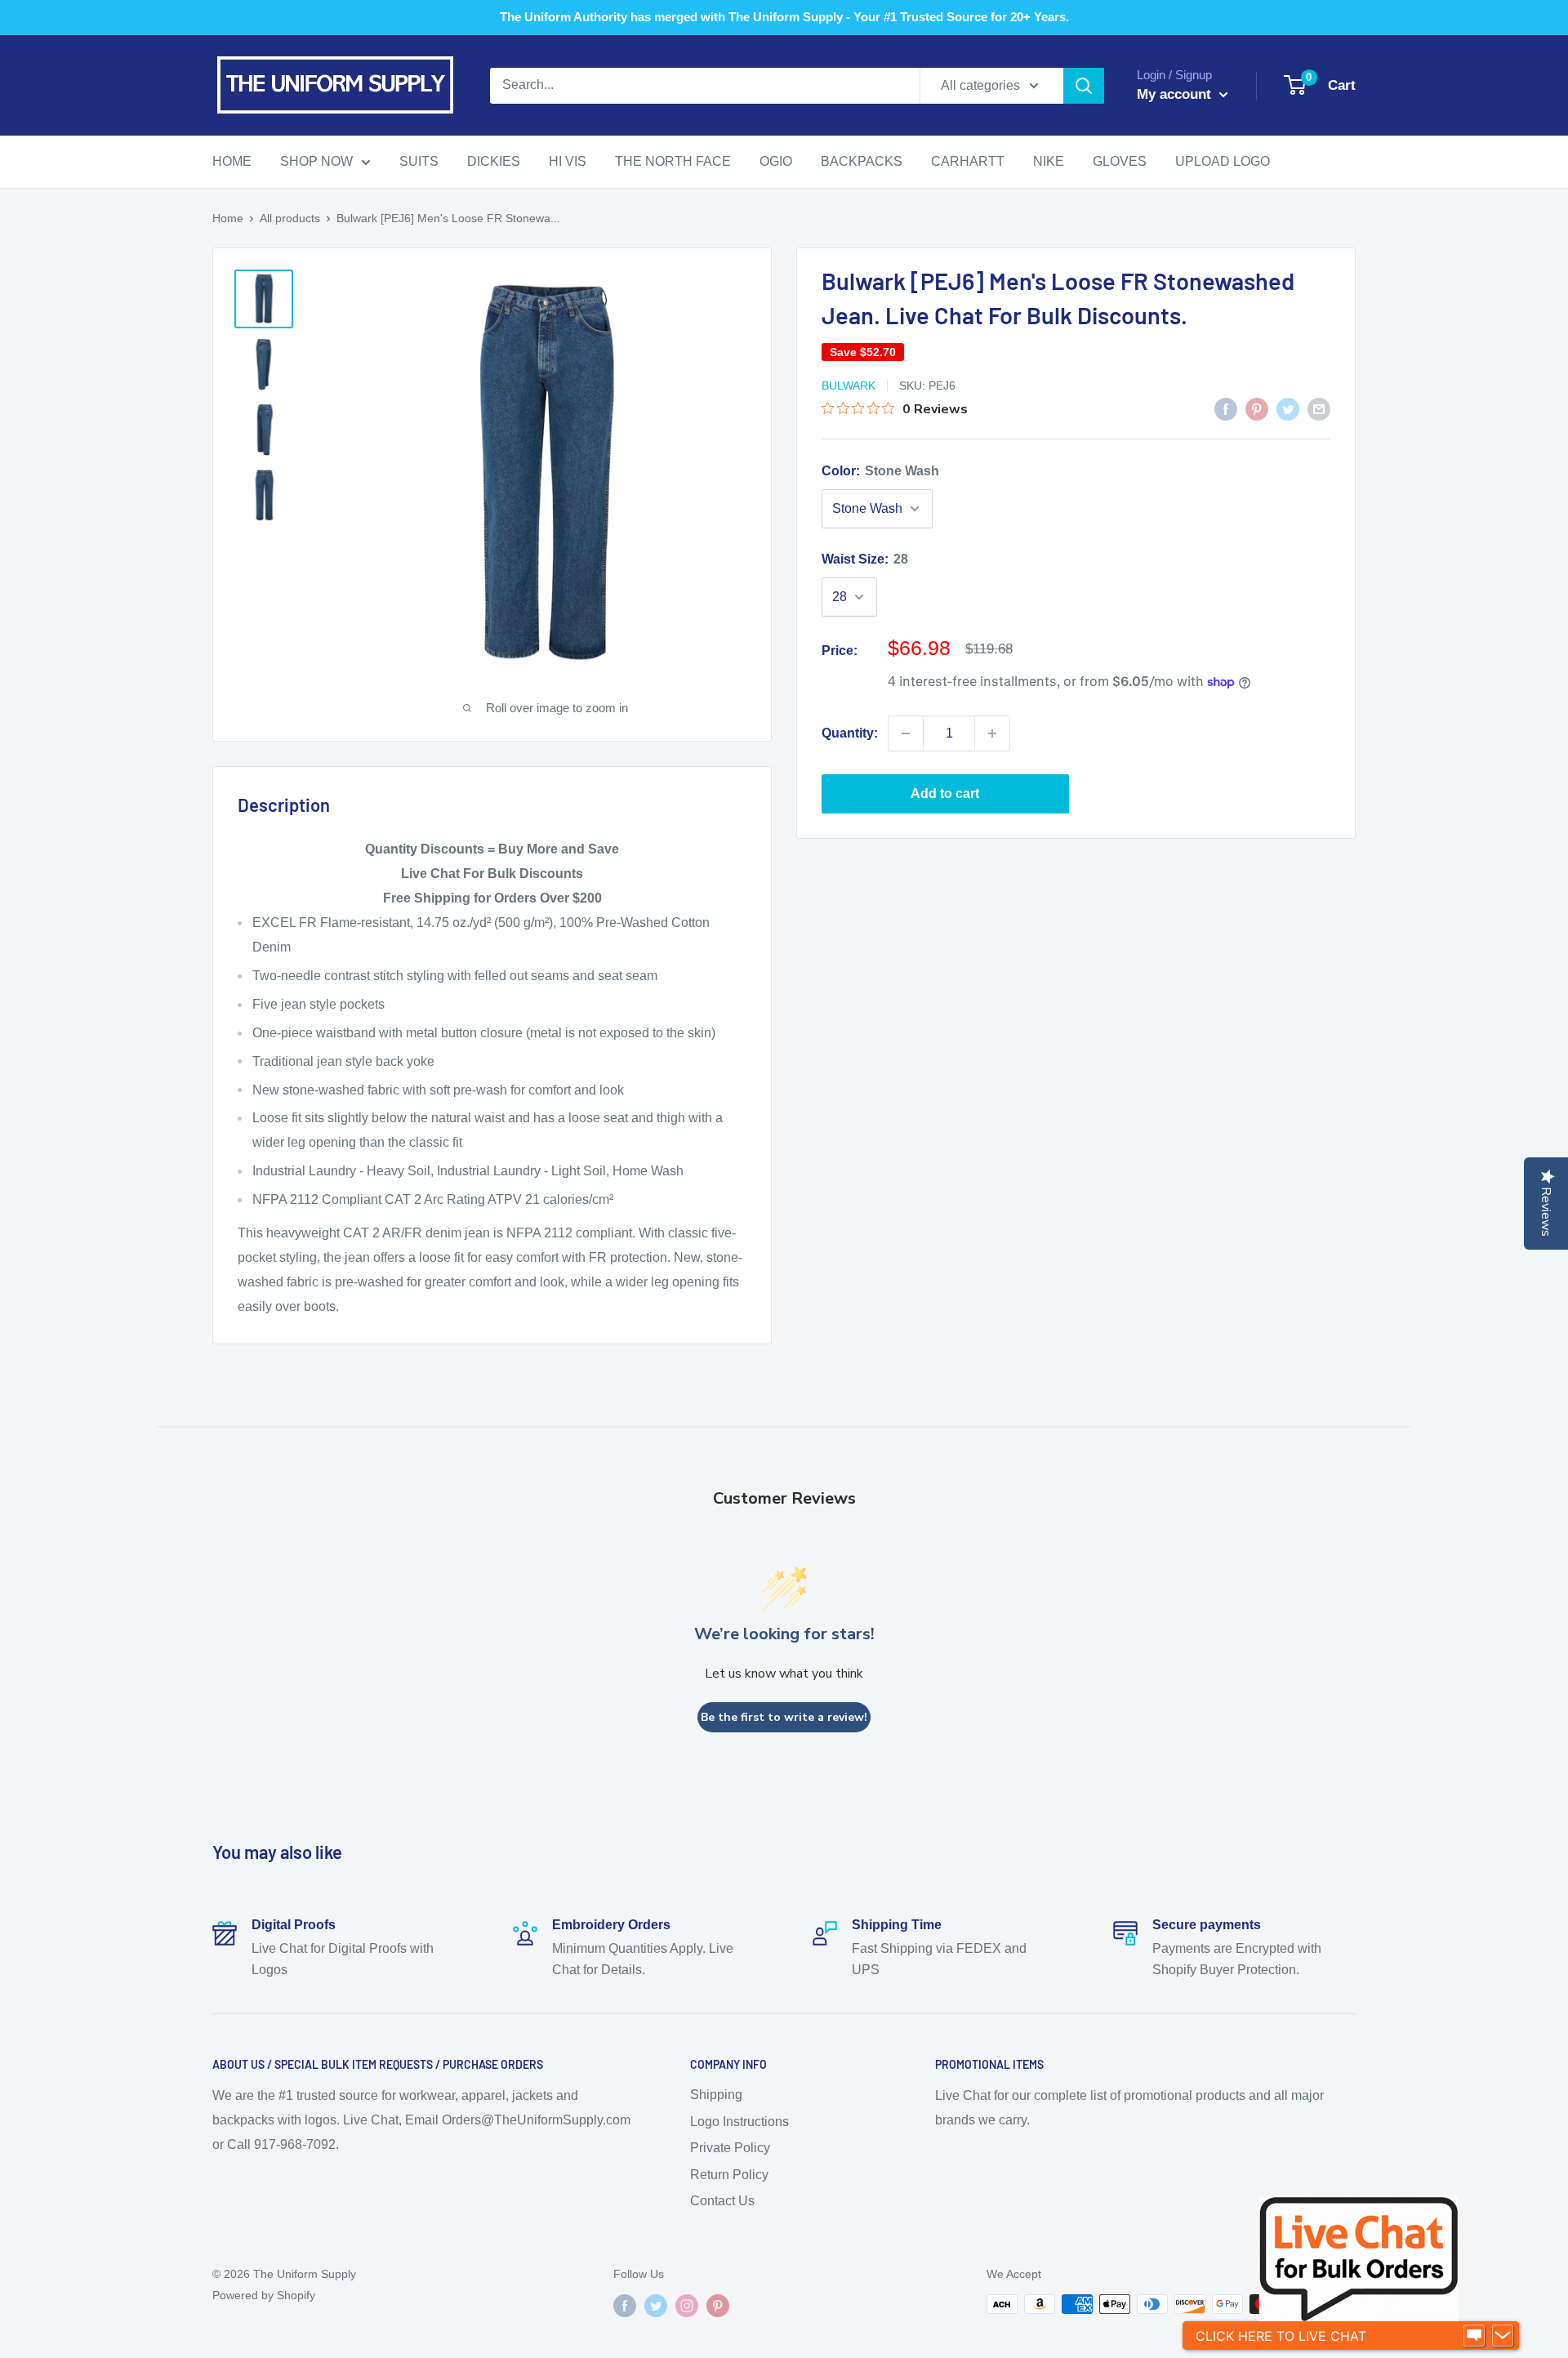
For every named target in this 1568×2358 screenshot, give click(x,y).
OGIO (776, 161)
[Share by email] (1319, 408)
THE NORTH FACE (673, 161)
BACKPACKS (862, 161)
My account (1176, 94)
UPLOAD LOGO (1223, 161)
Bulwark (849, 386)
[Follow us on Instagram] (687, 2306)
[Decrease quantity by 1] (906, 733)
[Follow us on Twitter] (656, 2306)
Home (228, 218)
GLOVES (1120, 161)
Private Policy (730, 2148)
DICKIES (494, 161)
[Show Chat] (1474, 2336)
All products (290, 218)
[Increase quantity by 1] (992, 733)
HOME (232, 161)
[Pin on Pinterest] (1257, 408)
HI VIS (568, 161)
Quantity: (850, 733)
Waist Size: (865, 559)
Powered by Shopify (264, 2295)
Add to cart (945, 793)
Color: (880, 471)
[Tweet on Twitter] (1288, 408)
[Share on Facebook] (1226, 408)
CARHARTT (968, 161)
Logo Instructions (739, 2122)
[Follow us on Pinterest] (718, 2306)
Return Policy (729, 2175)
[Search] (1084, 86)
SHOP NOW (316, 161)
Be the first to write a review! (784, 1717)
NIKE (1049, 161)
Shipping (716, 2095)
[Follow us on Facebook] (625, 2306)
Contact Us (722, 2201)
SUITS (419, 161)
